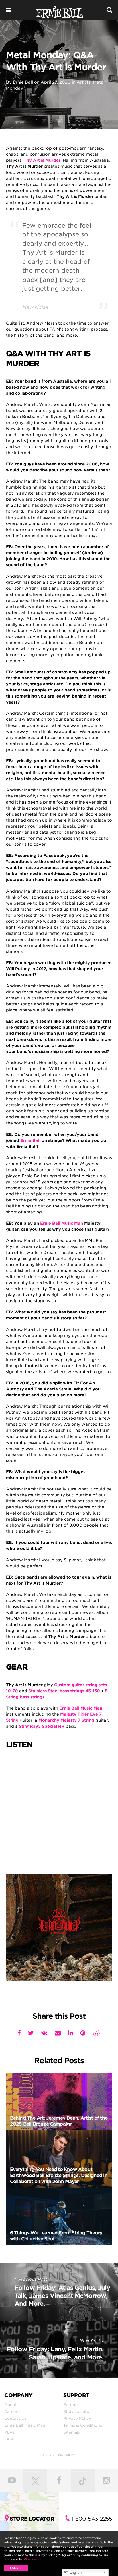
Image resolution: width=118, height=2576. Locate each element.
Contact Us (15, 2418)
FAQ (9, 2439)
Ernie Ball (23, 82)
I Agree (16, 2568)
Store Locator (77, 2411)
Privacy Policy (77, 2418)
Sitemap (71, 2432)
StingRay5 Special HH (42, 1726)
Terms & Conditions (83, 2425)
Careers (12, 2411)
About (11, 2404)
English (75, 2572)
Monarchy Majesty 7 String (66, 1720)
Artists (84, 82)
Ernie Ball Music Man (62, 1223)
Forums (71, 2404)
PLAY (10, 2432)
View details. (33, 2559)
